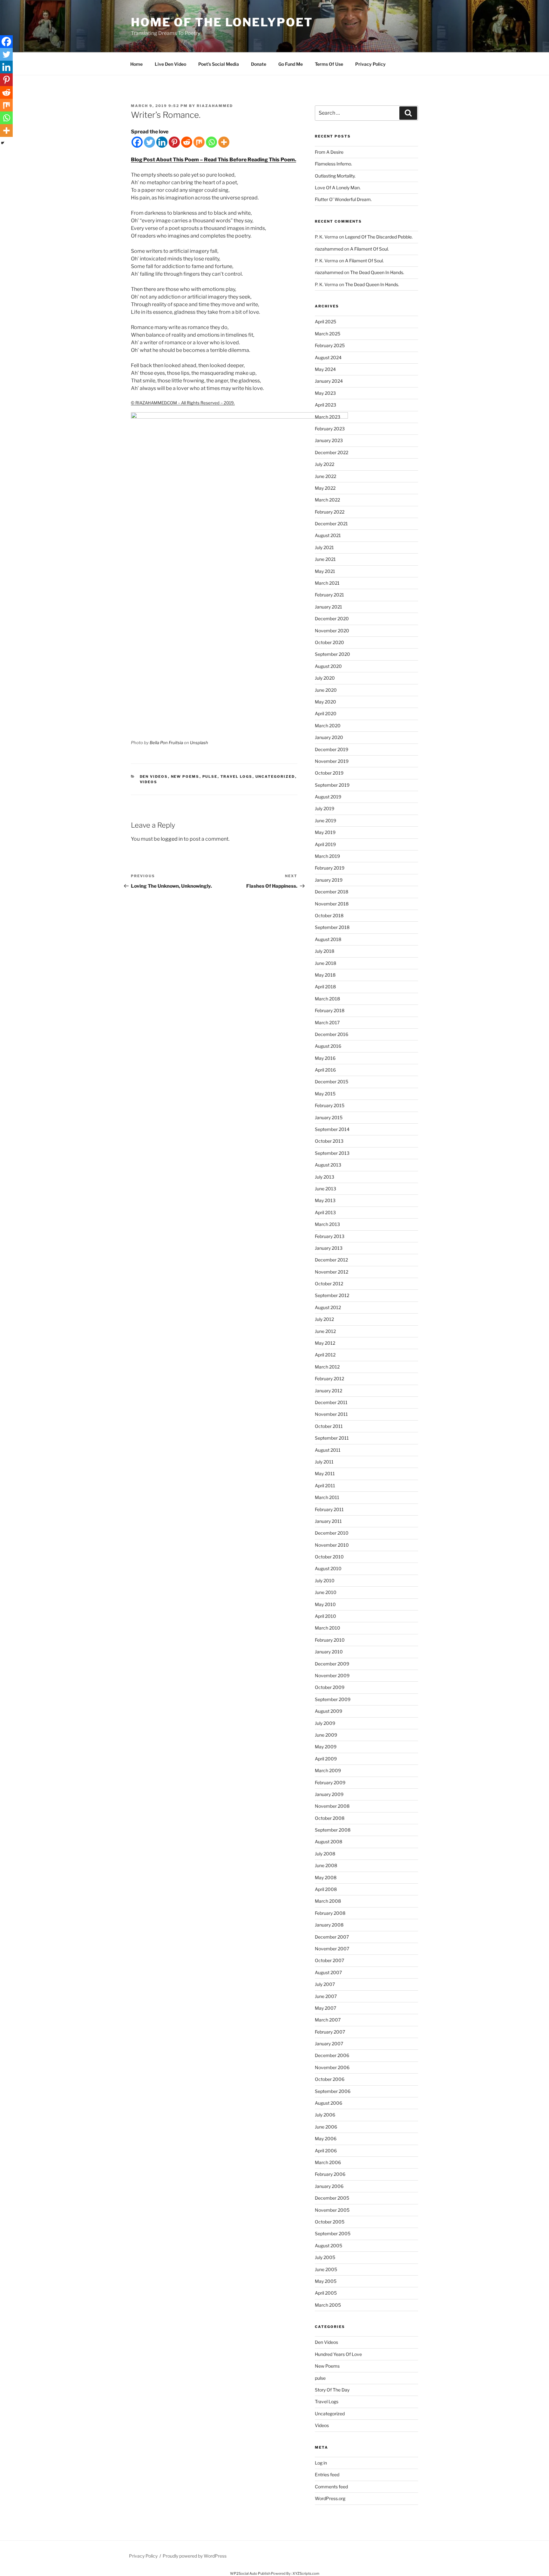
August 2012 (328, 1307)
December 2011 (331, 1402)
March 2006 (328, 2162)
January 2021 (329, 607)
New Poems (185, 777)
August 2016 (328, 1046)
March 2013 (327, 1224)
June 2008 (326, 1865)
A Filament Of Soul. (369, 249)
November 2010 (332, 1545)
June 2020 (326, 690)
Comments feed (331, 2487)
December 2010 (332, 1533)
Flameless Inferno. (333, 164)
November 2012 (332, 1272)
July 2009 (325, 1723)
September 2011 (332, 1438)
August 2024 (328, 357)
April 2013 (325, 1212)
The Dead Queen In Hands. (377, 272)
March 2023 (328, 417)
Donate (259, 64)
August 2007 (328, 1972)
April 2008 (326, 1889)
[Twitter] (149, 142)
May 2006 (326, 2139)
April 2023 (325, 405)
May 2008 (326, 1877)
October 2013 (329, 1141)
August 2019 (328, 797)
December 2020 (332, 619)
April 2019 (325, 844)
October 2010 (329, 1557)
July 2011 (324, 1462)
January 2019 (329, 880)
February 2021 (329, 595)
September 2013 (332, 1153)
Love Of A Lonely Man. (338, 188)
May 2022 (325, 488)
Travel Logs (237, 777)
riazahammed (215, 106)
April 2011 (325, 1486)
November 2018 (332, 904)
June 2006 (326, 2127)
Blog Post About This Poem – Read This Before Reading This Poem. (213, 160)
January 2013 (329, 1248)
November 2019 (332, 761)
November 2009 (332, 1675)
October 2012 (329, 1284)
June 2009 (326, 1735)
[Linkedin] (162, 142)
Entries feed (327, 2475)
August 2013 (328, 1165)
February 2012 (329, 1379)
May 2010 (325, 1604)
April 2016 (325, 1070)
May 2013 (325, 1200)
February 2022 (330, 512)
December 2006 (332, 2055)
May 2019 (325, 832)
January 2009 (329, 1794)
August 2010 (328, 1568)
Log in (321, 2463)
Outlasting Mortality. (335, 176)
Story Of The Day (332, 2390)
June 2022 (325, 476)
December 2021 (331, 524)
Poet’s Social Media (219, 64)
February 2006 (330, 2174)
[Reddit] (187, 142)
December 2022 (332, 452)
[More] (224, 142)
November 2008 (332, 1806)
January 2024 (329, 381)
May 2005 (326, 2281)
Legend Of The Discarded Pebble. (379, 237)
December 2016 (332, 1034)
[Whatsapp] (211, 142)
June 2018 (325, 963)
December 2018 (332, 892)
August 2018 (328, 939)
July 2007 (325, 1984)
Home (136, 64)
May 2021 (325, 571)
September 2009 (333, 1699)
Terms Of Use (329, 64)
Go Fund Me (291, 64)
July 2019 (325, 808)
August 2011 (328, 1450)
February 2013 (330, 1236)
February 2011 (329, 1509)
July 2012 (324, 1319)
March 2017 (327, 1022)
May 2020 (325, 702)
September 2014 (332, 1129)
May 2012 (325, 1343)
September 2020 (332, 654)
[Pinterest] (174, 142)
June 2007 (326, 1996)
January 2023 (329, 440)
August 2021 (328, 535)
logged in (172, 839)
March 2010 (328, 1628)
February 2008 (330, 1913)
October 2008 (330, 1818)
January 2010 (329, 1652)
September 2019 (332, 785)
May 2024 (325, 369)
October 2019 (329, 773)
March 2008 (328, 1901)
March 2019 (327, 856)
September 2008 (333, 1830)
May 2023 (325, 393)
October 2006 (330, 2079)
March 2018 (327, 999)
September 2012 (332, 1295)
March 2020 (328, 726)
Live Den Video (170, 64)
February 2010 (330, 1640)
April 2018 (325, 987)
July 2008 (325, 1854)
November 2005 (332, 2210)
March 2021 (327, 583)
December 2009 (332, 1664)
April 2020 (326, 713)
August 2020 (328, 666)
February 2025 (330, 345)
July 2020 (325, 678)
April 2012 (325, 1355)
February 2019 (330, 868)
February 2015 (330, 1105)
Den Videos (154, 777)
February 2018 (330, 1010)
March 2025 (328, 334)
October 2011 (329, 1426)
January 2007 (329, 2044)
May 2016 (325, 1058)
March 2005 (328, 2305)
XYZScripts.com (306, 2573)
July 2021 (324, 547)
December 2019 (332, 749)
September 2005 (333, 2233)
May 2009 (326, 1747)
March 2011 (327, 1497)
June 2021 (325, 559)
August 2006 (329, 2103)
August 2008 (329, 1842)
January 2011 (328, 1521)
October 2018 (329, 915)
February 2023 (330, 429)
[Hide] (3, 143)
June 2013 (325, 1189)
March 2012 (327, 1367)
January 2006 (329, 2186)
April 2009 (326, 1759)
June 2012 (325, 1331)
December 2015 (332, 1082)
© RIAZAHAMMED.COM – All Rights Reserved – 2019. (183, 403)
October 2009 (330, 1687)
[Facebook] (137, 142)
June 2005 (326, 2269)
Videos (149, 782)
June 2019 (325, 821)
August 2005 (329, 2246)
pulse (210, 777)
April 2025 (325, 322)
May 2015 (325, 1094)
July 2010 (325, 1581)
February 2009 (330, 1782)
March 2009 (328, 1770)
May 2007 (325, 2008)
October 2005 (330, 2222)
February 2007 (330, 2032)
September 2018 (332, 927)
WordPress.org (330, 2498)
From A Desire (329, 152)
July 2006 (325, 2115)
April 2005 (326, 2293)
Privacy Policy (370, 64)
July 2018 (325, 951)
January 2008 (329, 1925)
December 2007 (332, 1937)
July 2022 (325, 464)
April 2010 (325, 1616)
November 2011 (331, 1414)
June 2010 (326, 1592)
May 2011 (325, 1473)
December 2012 (331, 1260)
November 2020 (332, 631)
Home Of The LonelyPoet (222, 22)
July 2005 (325, 2257)
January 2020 (329, 737)
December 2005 (332, 2198)
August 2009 (329, 1711)
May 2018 (325, 975)
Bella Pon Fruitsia (166, 743)
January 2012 (329, 1391)
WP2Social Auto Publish (250, 2573)
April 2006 (326, 2151)
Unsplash (199, 743)
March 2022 (327, 500)
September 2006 (333, 2091)
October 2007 (329, 1960)
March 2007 (328, 2020)
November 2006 (332, 2067)
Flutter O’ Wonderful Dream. (343, 199)
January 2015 (329, 1117)
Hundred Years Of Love (338, 2354)
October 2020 (329, 642)
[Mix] (199, 142)
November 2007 (332, 1949)
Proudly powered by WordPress (195, 2556)
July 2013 (325, 1177)
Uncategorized (275, 777)
